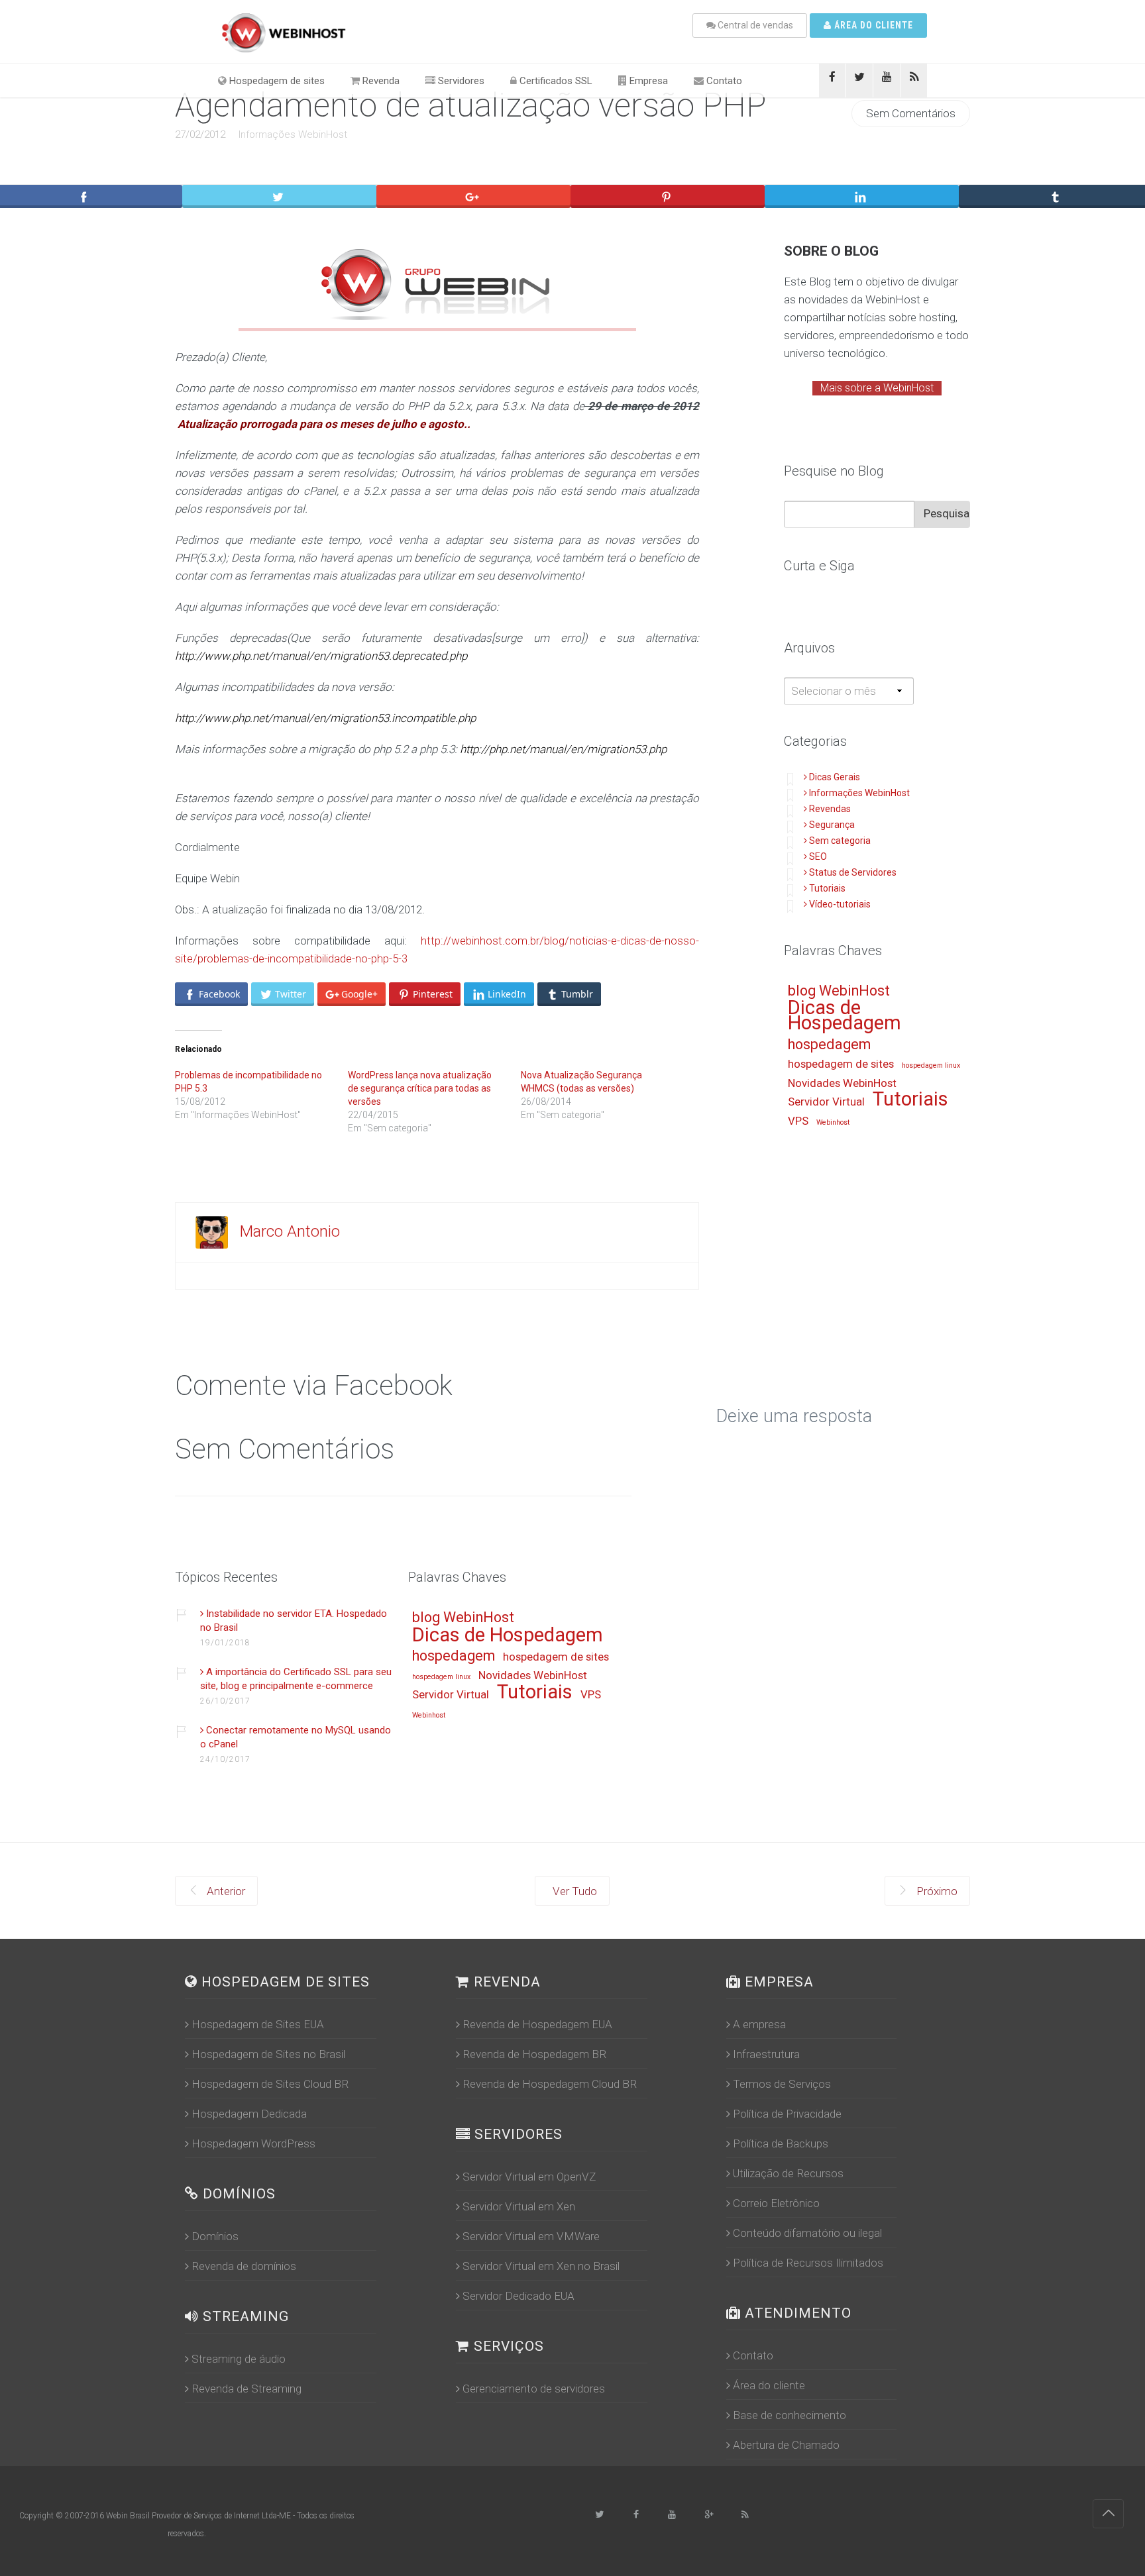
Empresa (647, 81)
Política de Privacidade (787, 2114)
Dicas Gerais (835, 777)
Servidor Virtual (826, 1102)
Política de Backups (781, 2143)
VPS (798, 1121)
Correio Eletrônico (776, 2203)
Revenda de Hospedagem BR (534, 2054)
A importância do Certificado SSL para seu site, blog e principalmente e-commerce (296, 1679)
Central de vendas (754, 25)
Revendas (830, 809)
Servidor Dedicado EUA (518, 2296)
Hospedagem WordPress (253, 2143)
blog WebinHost (839, 991)
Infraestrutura (766, 2054)
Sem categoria (840, 841)
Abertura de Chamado (786, 2445)
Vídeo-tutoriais (840, 904)
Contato (723, 81)
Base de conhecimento (790, 2415)
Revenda (380, 81)
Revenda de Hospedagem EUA (537, 2024)
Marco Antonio (290, 1231)
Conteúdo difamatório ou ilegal (807, 2233)
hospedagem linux (931, 1066)
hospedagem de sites (841, 1064)
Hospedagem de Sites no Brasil (268, 2054)
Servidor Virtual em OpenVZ (529, 2177)
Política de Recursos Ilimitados (808, 2263)
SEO (818, 856)
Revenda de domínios (244, 2266)
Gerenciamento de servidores (534, 2389)
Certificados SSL (555, 81)
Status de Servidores (853, 872)
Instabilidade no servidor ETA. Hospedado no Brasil (294, 1621)
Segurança (832, 825)
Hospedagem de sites (276, 81)
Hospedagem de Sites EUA (258, 2024)
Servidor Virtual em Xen (519, 2206)
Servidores (460, 81)
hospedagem (829, 1045)
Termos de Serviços (782, 2084)
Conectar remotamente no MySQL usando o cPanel (296, 1737)
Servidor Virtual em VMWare (531, 2236)
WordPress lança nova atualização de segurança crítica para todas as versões (420, 1088)
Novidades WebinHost (842, 1084)
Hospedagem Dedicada (249, 2114)
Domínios (215, 2236)
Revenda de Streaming (246, 2389)
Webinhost (833, 1123)
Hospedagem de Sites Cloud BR (270, 2084)
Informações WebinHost (293, 134)
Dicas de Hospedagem (845, 1016)
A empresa (759, 2024)
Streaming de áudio (239, 2359)
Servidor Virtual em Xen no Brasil (541, 2266)
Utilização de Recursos (788, 2173)
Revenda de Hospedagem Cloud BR (550, 2084)
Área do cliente (872, 25)
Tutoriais (827, 888)
